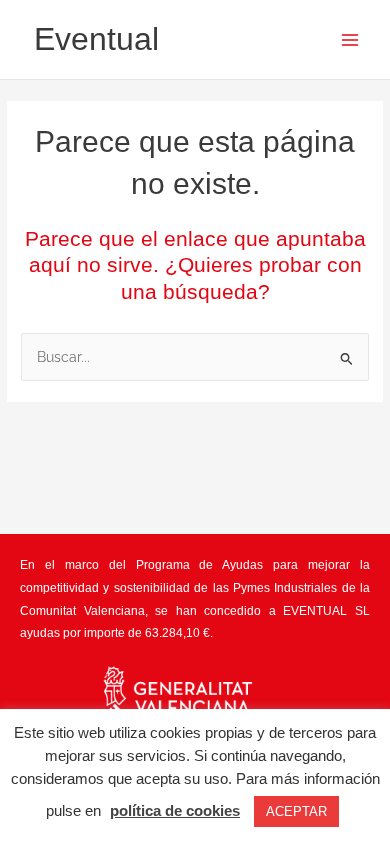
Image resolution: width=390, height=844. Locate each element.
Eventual (96, 39)
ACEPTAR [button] (296, 811)
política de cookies (175, 810)
